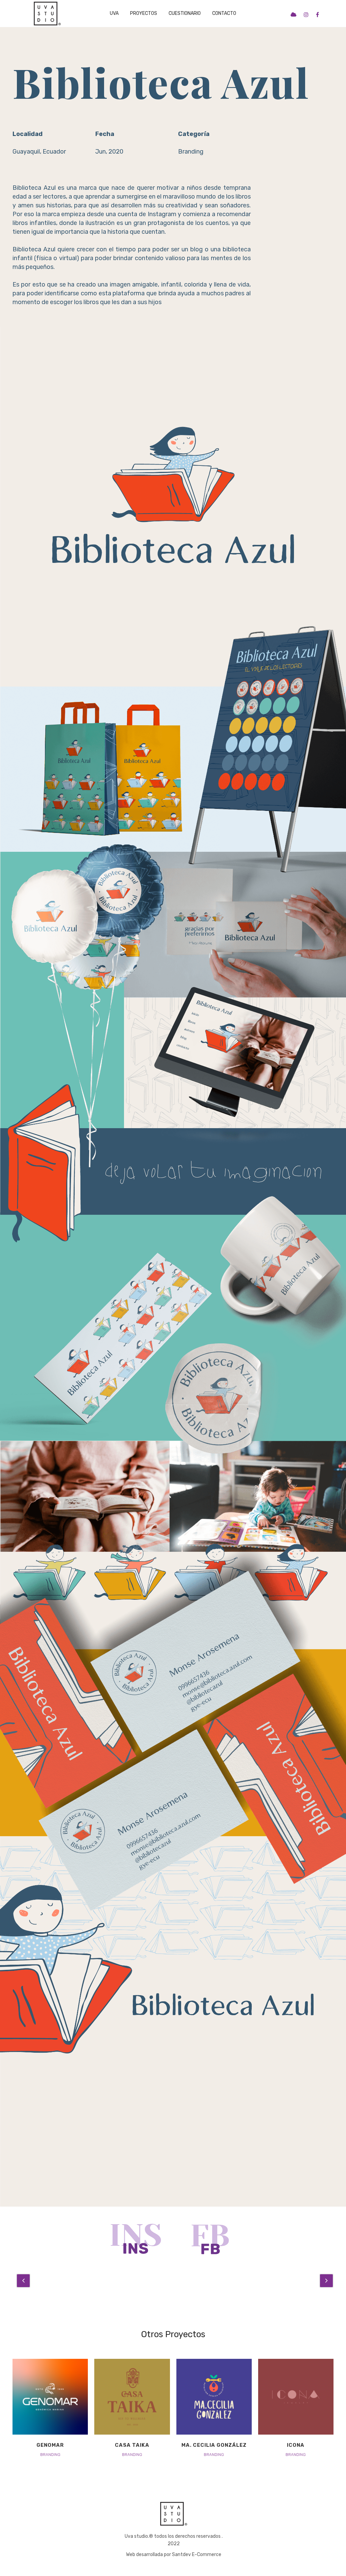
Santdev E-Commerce (197, 2555)
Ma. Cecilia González (214, 2445)
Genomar (50, 2445)
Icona (296, 2445)
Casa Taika (132, 2445)
